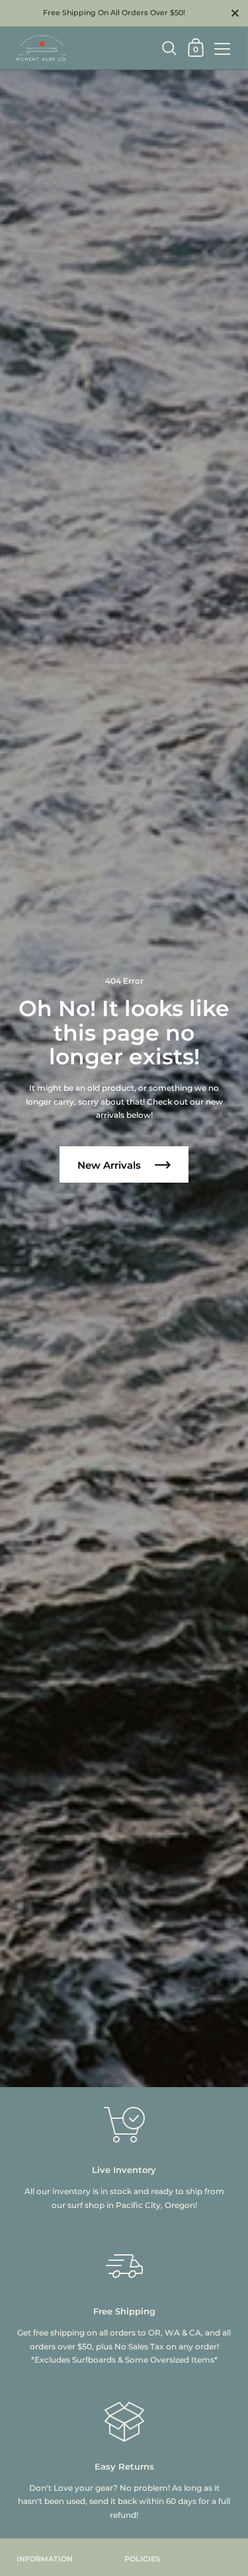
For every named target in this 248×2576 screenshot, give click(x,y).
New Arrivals (110, 1165)
